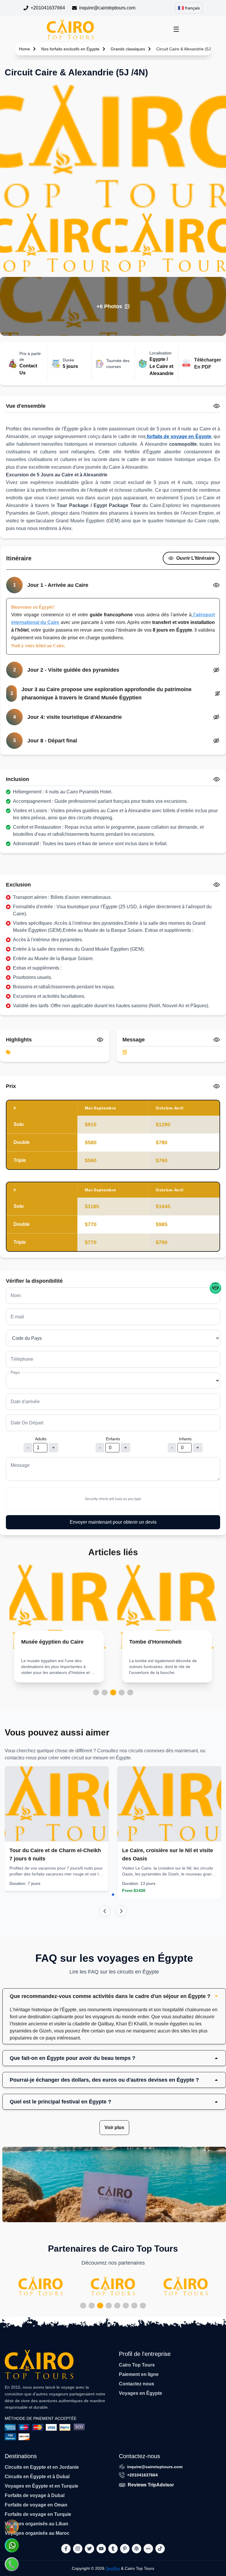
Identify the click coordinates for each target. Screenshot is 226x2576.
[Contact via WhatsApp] (12, 2545)
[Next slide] (121, 1911)
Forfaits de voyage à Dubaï (35, 2495)
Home (24, 49)
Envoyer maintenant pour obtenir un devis (113, 1522)
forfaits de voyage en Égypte (178, 436)
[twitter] (89, 2549)
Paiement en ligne (139, 2374)
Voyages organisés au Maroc (37, 2533)
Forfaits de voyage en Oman (36, 2505)
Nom (16, 1296)
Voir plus (114, 2127)
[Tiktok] (160, 2549)
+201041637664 (48, 8)
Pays (15, 1372)
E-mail (17, 1317)
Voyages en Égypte (141, 2393)
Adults (41, 1439)
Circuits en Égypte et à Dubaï (37, 2477)
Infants (185, 1439)
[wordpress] (137, 2549)
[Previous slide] (105, 1911)
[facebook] (66, 2549)
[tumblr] (113, 2549)
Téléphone (22, 1359)
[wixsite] (148, 2549)
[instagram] (78, 2549)
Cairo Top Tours (137, 2365)
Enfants (113, 1439)
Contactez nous (137, 2384)
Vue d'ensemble (26, 406)
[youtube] (101, 2549)
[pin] (125, 2549)
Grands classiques (128, 49)
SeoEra (113, 2568)
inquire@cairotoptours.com (107, 8)
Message (20, 1465)
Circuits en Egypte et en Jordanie (42, 2467)
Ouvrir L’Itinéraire (195, 558)
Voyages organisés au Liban (36, 2524)
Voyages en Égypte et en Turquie (41, 2486)
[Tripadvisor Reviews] (215, 1288)
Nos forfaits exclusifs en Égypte (70, 49)
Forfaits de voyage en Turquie (38, 2514)
